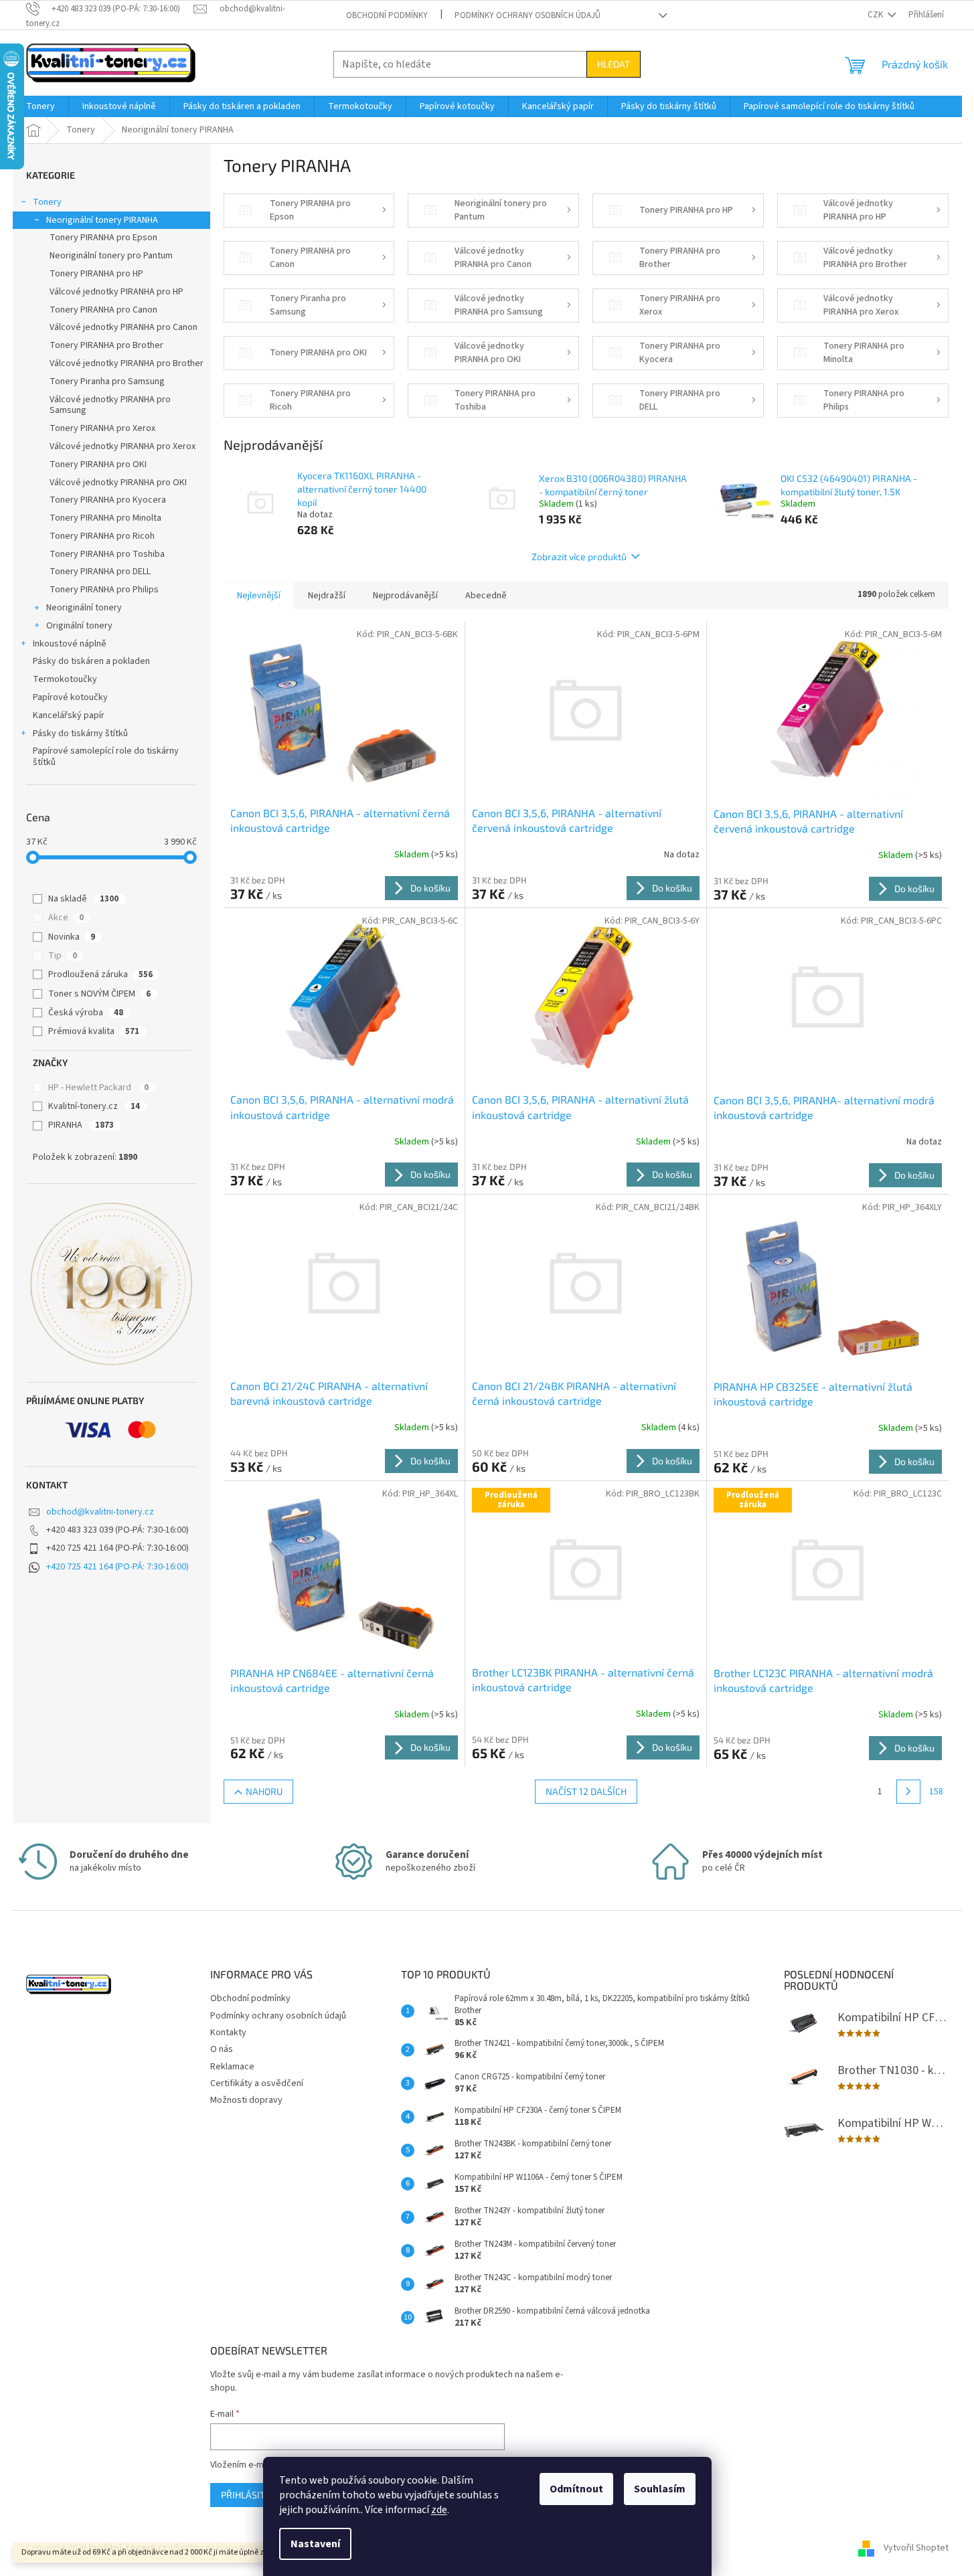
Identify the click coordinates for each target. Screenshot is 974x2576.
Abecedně (486, 596)
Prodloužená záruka (100, 974)
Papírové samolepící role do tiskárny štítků (106, 757)
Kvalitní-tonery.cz (94, 1106)
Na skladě (83, 899)
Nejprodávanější (405, 596)
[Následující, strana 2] (908, 1792)
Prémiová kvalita (94, 1031)
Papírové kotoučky (70, 697)
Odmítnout (576, 2489)
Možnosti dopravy (246, 2100)
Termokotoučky (65, 679)
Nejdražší (327, 596)
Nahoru (264, 1791)
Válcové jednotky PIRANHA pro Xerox (123, 446)
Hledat (614, 64)
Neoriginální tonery (84, 608)
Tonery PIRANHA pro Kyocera (108, 500)
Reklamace (232, 2067)
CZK (876, 15)
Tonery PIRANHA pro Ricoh (102, 536)
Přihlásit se (249, 2495)
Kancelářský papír (69, 715)
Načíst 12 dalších (586, 1791)
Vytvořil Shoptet (916, 2548)
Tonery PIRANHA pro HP (96, 274)
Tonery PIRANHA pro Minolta (105, 518)
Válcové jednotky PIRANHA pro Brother (127, 363)
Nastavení (315, 2544)
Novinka (72, 937)
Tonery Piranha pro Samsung (107, 381)
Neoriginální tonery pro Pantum (111, 256)
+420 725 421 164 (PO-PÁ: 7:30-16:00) (117, 1567)
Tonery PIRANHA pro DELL (100, 572)
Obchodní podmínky (387, 15)
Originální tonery (79, 626)
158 (936, 1792)
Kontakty (228, 2033)
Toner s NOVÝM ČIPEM (99, 994)
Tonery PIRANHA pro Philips (104, 590)
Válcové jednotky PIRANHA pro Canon (124, 327)
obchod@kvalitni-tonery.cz (100, 1512)
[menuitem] (40, 106)
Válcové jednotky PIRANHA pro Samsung (110, 405)
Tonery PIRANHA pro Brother (106, 345)
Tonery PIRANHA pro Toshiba (107, 554)
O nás (222, 2049)
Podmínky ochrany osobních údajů (527, 15)
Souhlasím (660, 2489)
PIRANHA (81, 1125)
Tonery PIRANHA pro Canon (103, 310)
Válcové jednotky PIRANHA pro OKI (118, 483)
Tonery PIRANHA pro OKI (98, 464)
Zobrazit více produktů (579, 556)
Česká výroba (86, 1013)
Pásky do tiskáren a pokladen (91, 661)
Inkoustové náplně (70, 644)
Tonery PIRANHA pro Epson (103, 238)
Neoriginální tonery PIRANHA (102, 220)
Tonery (47, 202)
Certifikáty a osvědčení (257, 2083)
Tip (63, 956)
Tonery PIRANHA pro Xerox (102, 428)
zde (439, 2510)
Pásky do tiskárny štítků (80, 734)
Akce (66, 918)
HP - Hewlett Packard (98, 1088)
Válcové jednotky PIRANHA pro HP (116, 292)
